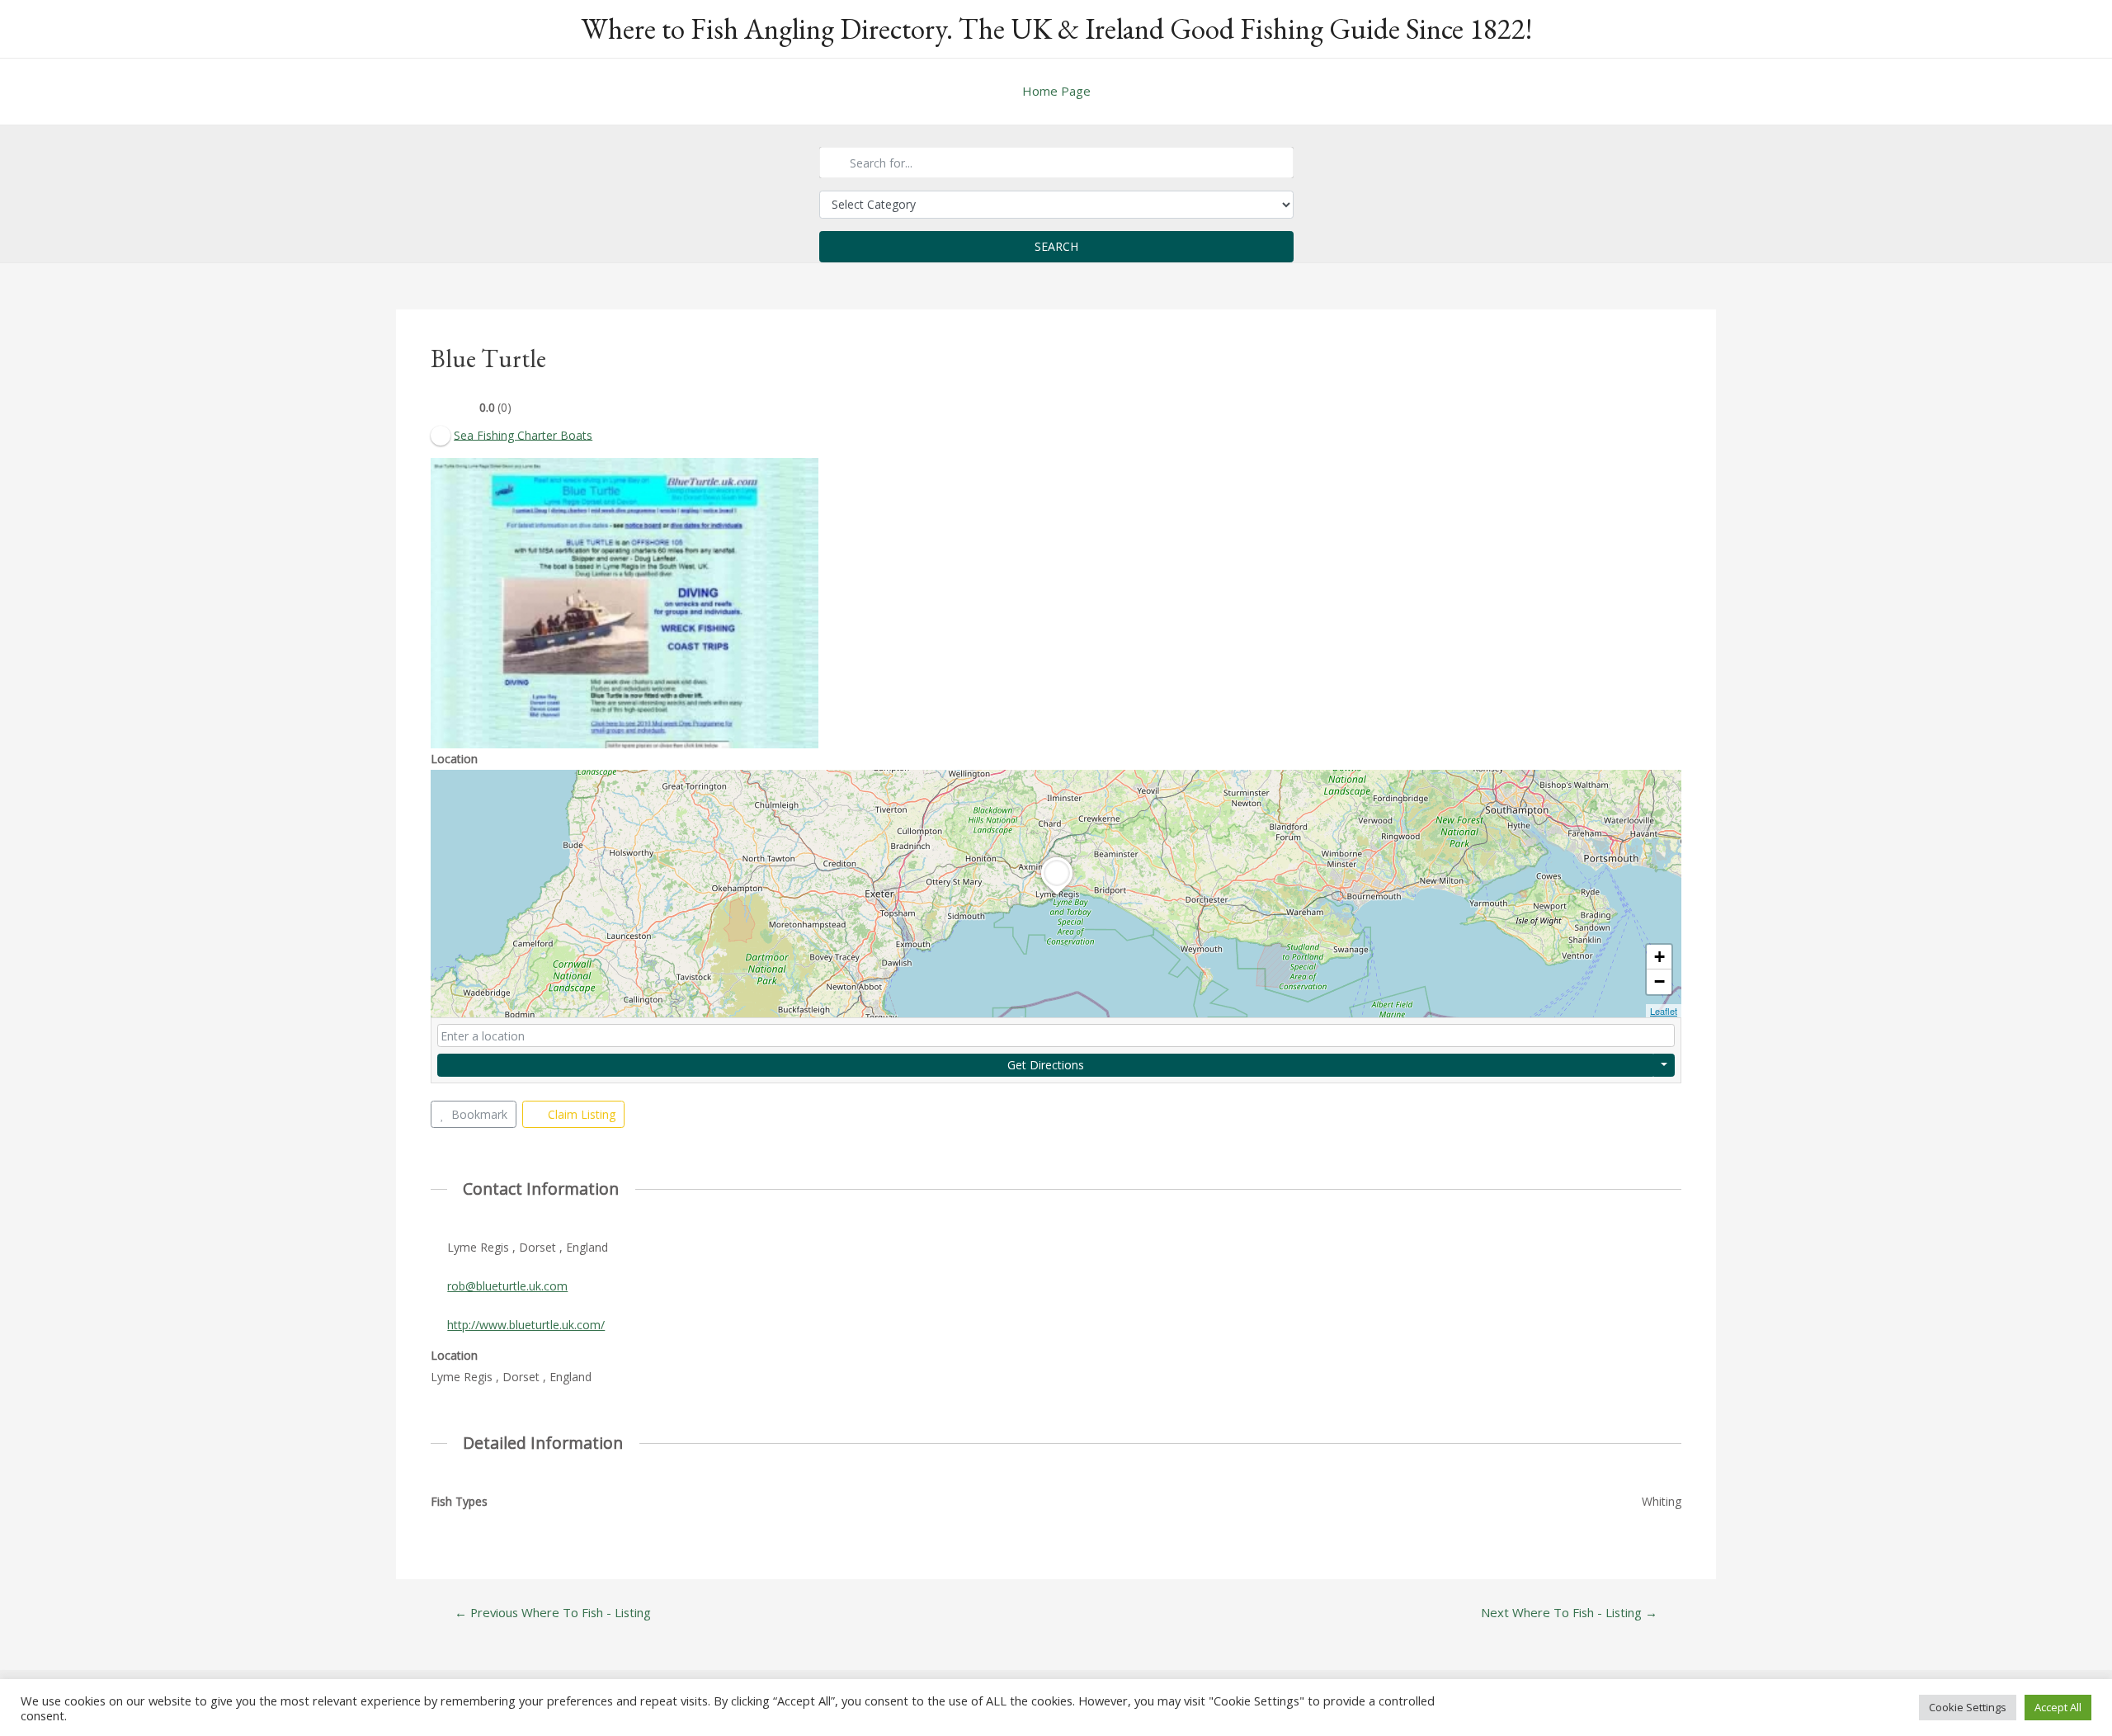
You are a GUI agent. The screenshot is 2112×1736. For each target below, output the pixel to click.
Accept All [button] (2058, 1707)
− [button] (1659, 981)
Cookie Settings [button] (1968, 1707)
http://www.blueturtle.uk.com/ (526, 1325)
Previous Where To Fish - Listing (553, 1613)
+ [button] (1659, 957)
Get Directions (1046, 1065)
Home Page (1056, 91)
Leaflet (1664, 1011)
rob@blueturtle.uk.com (507, 1286)
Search (1056, 246)
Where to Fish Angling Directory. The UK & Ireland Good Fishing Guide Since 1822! (1056, 28)
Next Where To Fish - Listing (1569, 1613)
